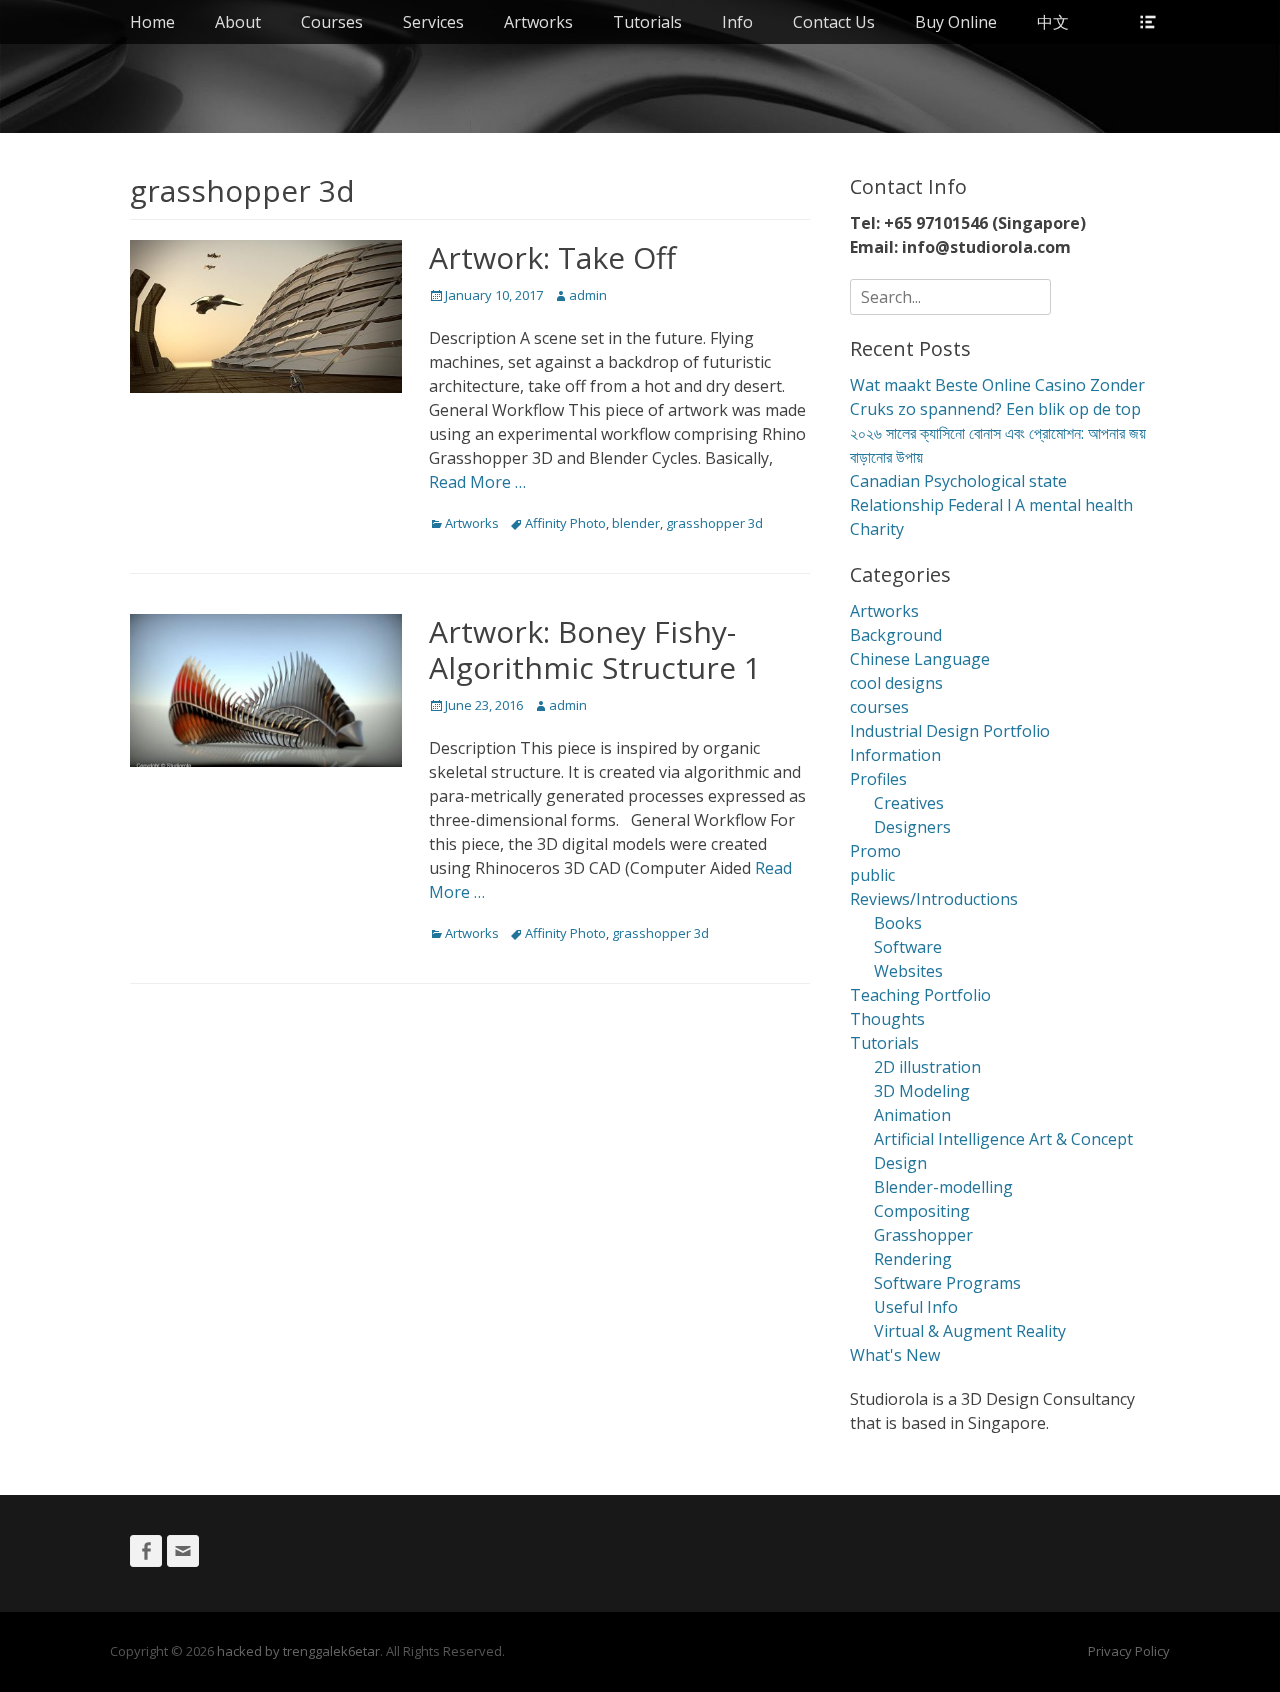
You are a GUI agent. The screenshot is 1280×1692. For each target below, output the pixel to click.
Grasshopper (923, 1235)
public (872, 875)
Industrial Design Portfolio (950, 731)
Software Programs (947, 1283)
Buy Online (956, 22)
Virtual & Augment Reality (970, 1331)
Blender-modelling (943, 1187)
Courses (332, 22)
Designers (912, 827)
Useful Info (916, 1307)
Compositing (922, 1211)
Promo (875, 851)
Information (895, 755)
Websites (908, 971)
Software (908, 947)
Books (898, 923)
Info (737, 22)
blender (636, 523)
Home (152, 22)
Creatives (909, 803)
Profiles (878, 779)
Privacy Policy (1129, 1651)
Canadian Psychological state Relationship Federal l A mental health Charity (991, 505)
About (238, 22)
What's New (895, 1355)
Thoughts (887, 1019)
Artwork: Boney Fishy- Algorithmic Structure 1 (595, 649)
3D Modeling (922, 1091)
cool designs (896, 683)
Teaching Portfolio (920, 995)
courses (879, 707)
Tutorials (647, 22)
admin (588, 295)
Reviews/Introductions (934, 899)
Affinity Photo (565, 523)
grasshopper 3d (714, 523)
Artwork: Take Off (552, 257)
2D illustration (927, 1067)
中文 (1053, 22)
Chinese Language (920, 659)
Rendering (913, 1259)
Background (896, 635)
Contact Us (834, 22)
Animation (912, 1115)
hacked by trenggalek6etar (298, 1651)
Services (433, 22)
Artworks (538, 22)
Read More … (477, 482)
